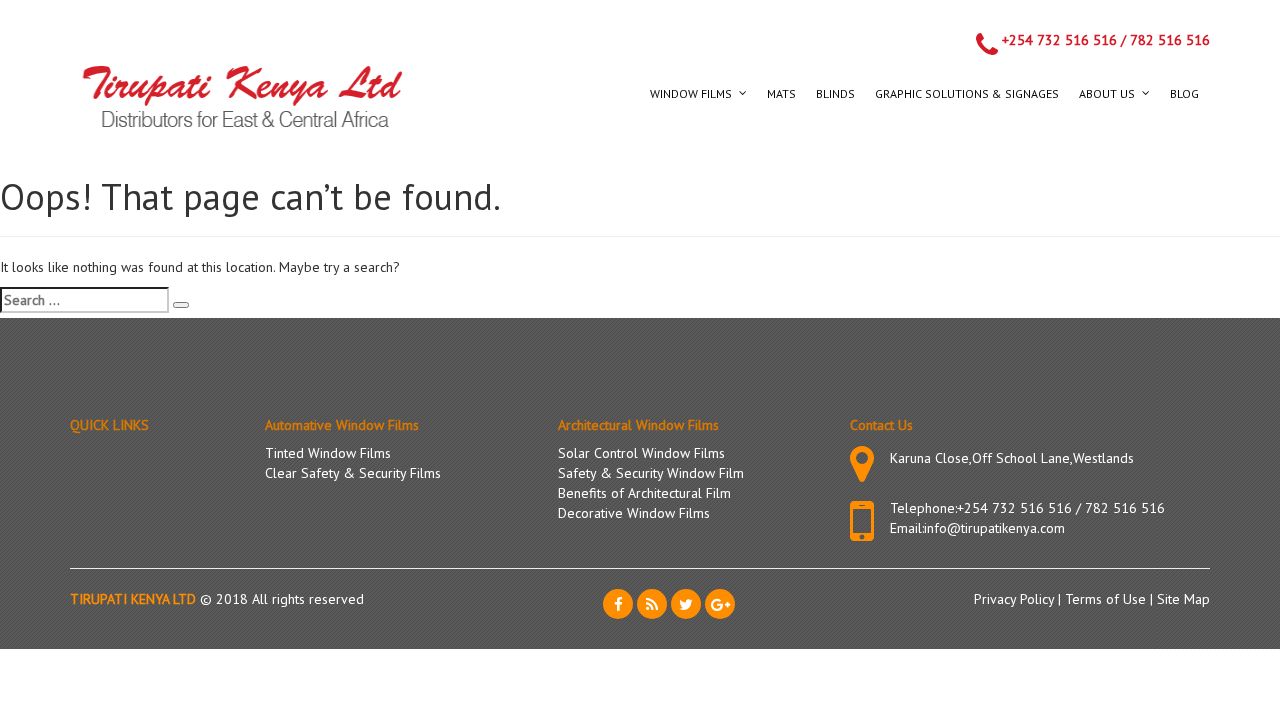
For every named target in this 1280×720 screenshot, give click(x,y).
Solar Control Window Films (641, 453)
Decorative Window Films (634, 513)
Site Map (1183, 599)
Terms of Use (1107, 599)
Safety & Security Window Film (651, 473)
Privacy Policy (1016, 599)
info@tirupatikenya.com (994, 528)
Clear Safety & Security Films (353, 473)
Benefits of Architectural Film (644, 493)
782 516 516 (1170, 40)
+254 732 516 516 (1059, 40)
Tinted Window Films (328, 453)
